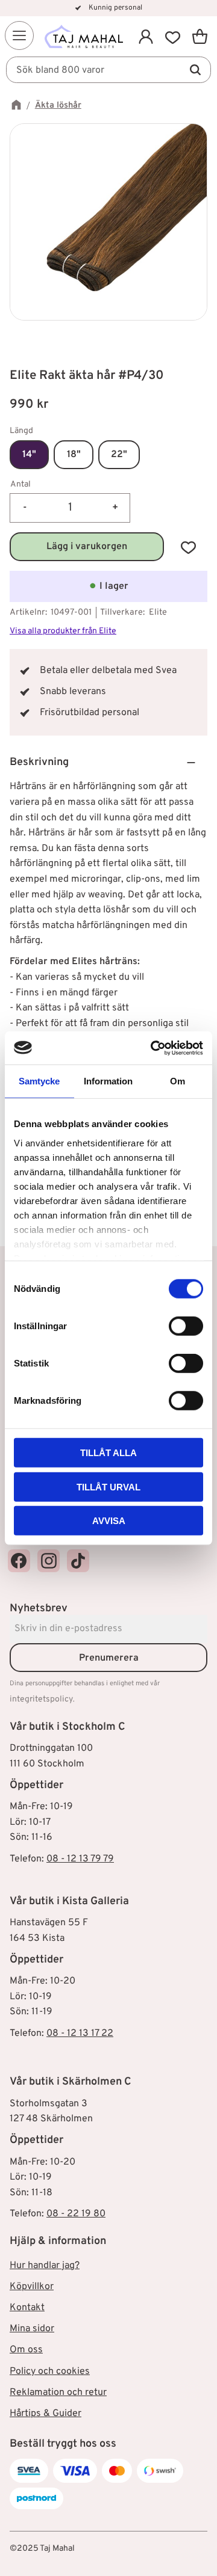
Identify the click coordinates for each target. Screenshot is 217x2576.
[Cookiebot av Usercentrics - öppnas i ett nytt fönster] (153, 1048)
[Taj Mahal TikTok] (78, 1560)
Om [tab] (178, 1081)
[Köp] (87, 547)
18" (74, 455)
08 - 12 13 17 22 (80, 2033)
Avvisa (109, 1521)
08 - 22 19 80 (76, 2214)
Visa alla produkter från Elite (63, 631)
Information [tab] (108, 1081)
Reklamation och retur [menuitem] (58, 2393)
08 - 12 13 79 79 (80, 1859)
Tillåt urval (108, 1486)
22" (119, 455)
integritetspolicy (41, 1699)
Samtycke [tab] (39, 1081)
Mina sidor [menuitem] (32, 2329)
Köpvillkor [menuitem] (32, 2287)
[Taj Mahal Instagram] (49, 1560)
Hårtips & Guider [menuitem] (46, 2414)
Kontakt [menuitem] (27, 2308)
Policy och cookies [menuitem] (50, 2372)
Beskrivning (39, 762)
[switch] (186, 1326)
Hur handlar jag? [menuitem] (45, 2266)
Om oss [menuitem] (26, 2350)
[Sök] (195, 70)
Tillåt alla (108, 1453)
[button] (19, 35)
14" (29, 455)
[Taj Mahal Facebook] (19, 1560)
